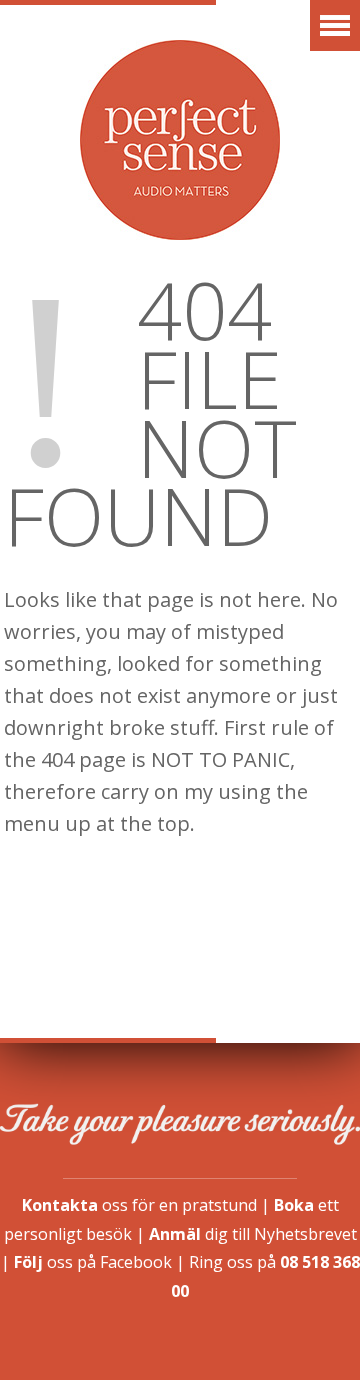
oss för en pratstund (139, 1205)
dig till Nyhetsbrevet (253, 1234)
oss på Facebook (93, 1262)
